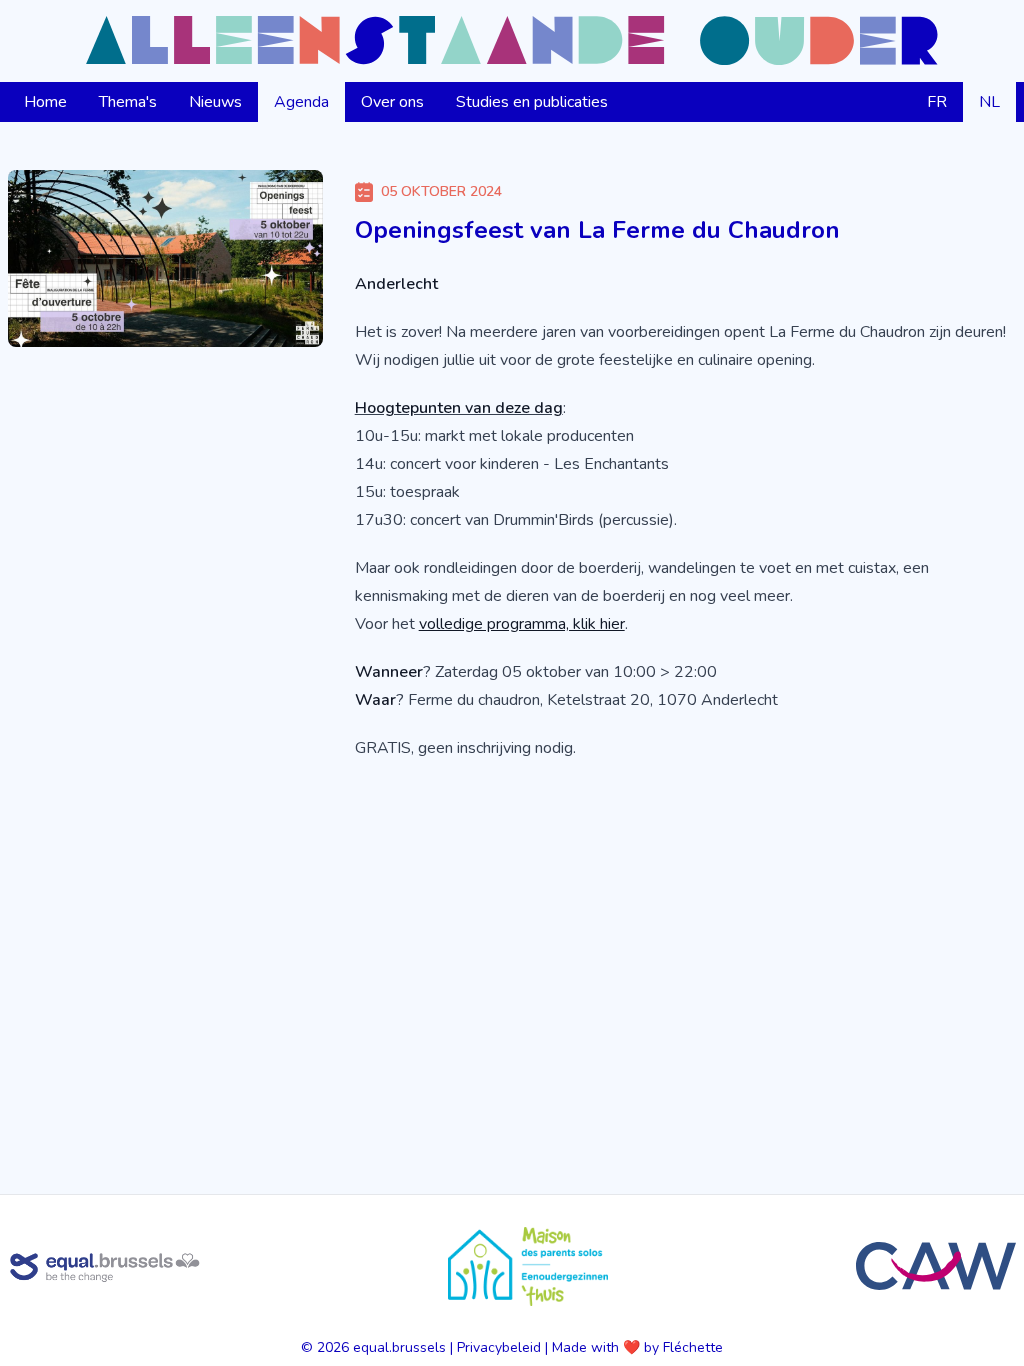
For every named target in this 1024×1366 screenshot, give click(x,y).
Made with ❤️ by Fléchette (637, 1347)
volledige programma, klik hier (522, 624)
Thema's (128, 102)
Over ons (392, 102)
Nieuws (215, 102)
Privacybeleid (499, 1347)
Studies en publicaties (532, 102)
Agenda (301, 102)
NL (989, 102)
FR (937, 102)
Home (45, 102)
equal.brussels (399, 1347)
